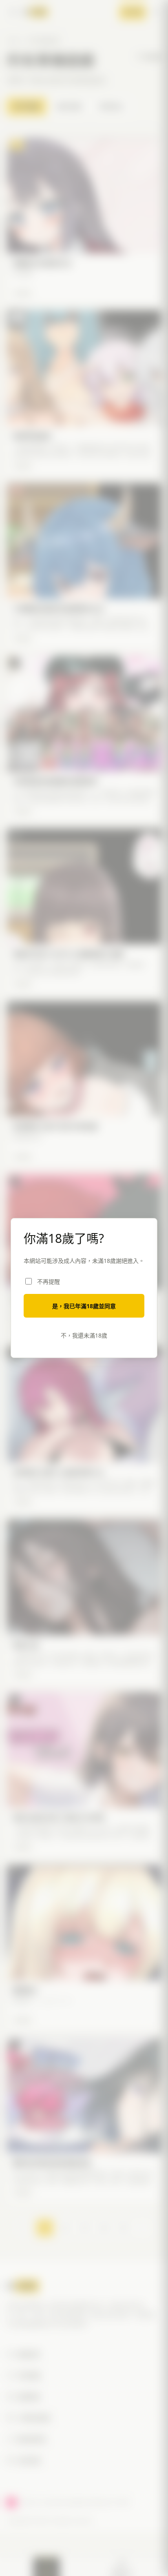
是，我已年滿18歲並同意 (84, 1306)
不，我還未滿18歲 (84, 1335)
